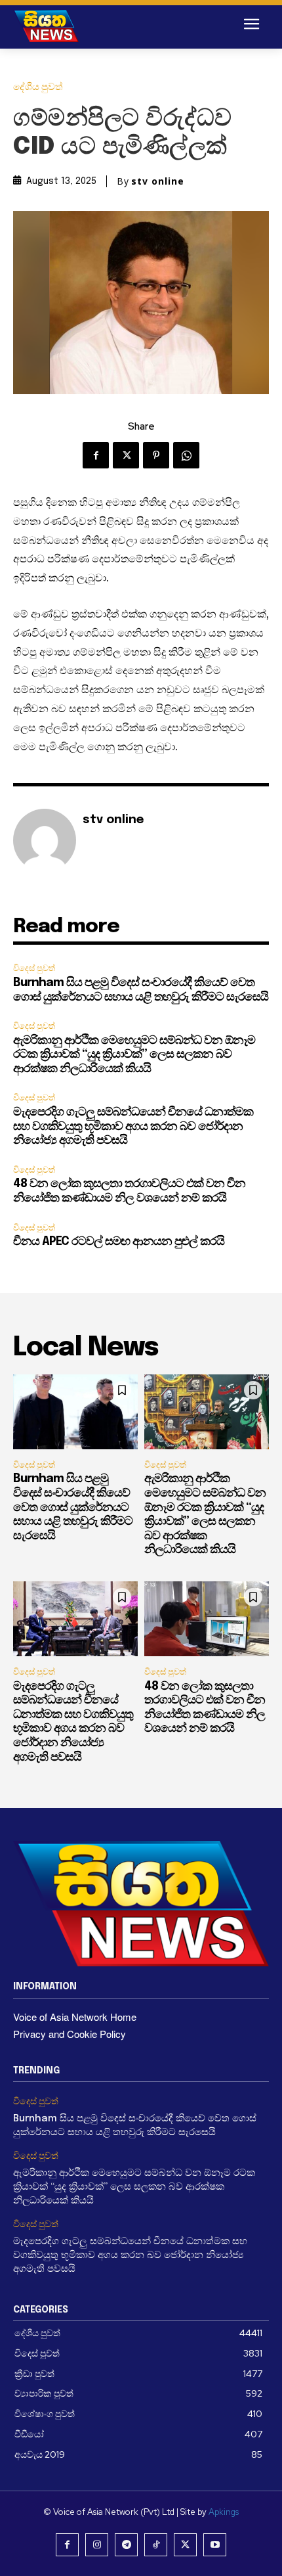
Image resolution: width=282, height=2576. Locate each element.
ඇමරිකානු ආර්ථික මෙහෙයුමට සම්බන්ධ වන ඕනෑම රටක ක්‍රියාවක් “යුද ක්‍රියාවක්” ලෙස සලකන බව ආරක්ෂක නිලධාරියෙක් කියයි (134, 1055)
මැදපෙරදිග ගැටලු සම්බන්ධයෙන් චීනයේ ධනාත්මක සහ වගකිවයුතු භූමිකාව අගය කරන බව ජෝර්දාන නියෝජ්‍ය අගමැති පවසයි (133, 1126)
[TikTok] (156, 2545)
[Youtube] (215, 2545)
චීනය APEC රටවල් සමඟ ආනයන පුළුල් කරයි (119, 1242)
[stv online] (45, 840)
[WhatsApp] (186, 455)
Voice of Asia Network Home (75, 2017)
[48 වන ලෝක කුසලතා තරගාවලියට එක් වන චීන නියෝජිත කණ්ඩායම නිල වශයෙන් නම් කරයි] (207, 1619)
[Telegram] (126, 2545)
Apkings (224, 2512)
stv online (158, 181)
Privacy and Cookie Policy (70, 2034)
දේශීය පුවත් (38, 87)
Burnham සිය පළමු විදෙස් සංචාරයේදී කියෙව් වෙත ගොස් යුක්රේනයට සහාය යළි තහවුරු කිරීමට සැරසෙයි (73, 1507)
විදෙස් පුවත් (34, 968)
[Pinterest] (156, 455)
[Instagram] (97, 2545)
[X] (126, 455)
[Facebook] (96, 455)
